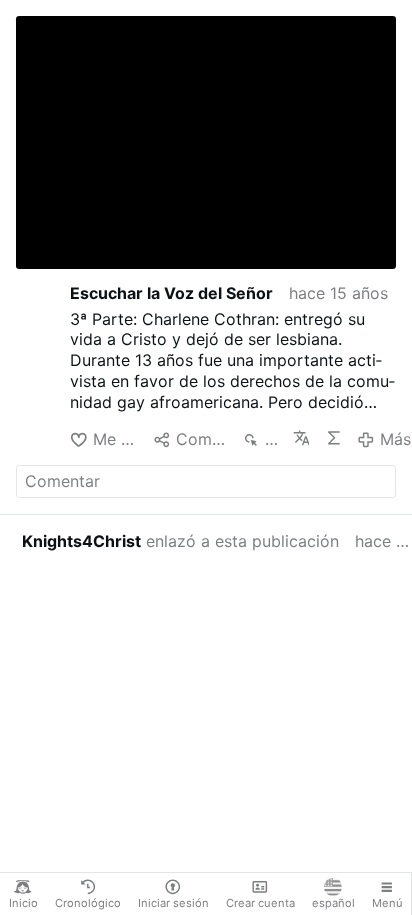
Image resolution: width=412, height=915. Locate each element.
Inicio (23, 903)
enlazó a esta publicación (180, 541)
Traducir (301, 438)
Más (395, 439)
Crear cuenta (260, 903)
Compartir (201, 439)
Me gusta (115, 439)
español (333, 903)
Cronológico (88, 903)
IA (333, 438)
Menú (387, 903)
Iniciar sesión (173, 903)
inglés (81, 229)
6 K (270, 439)
